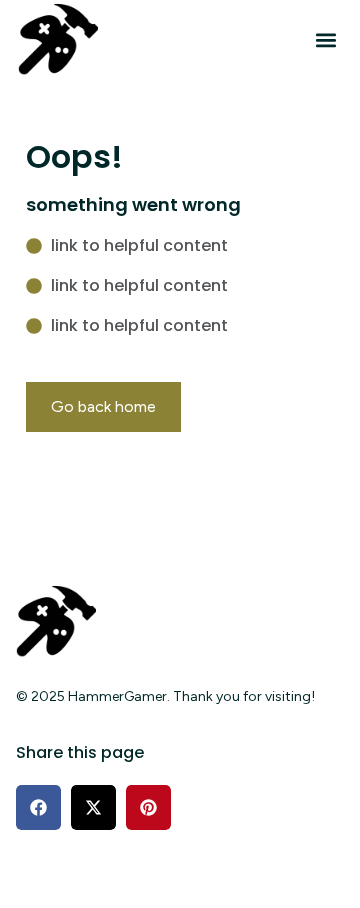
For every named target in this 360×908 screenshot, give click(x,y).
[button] (325, 40)
